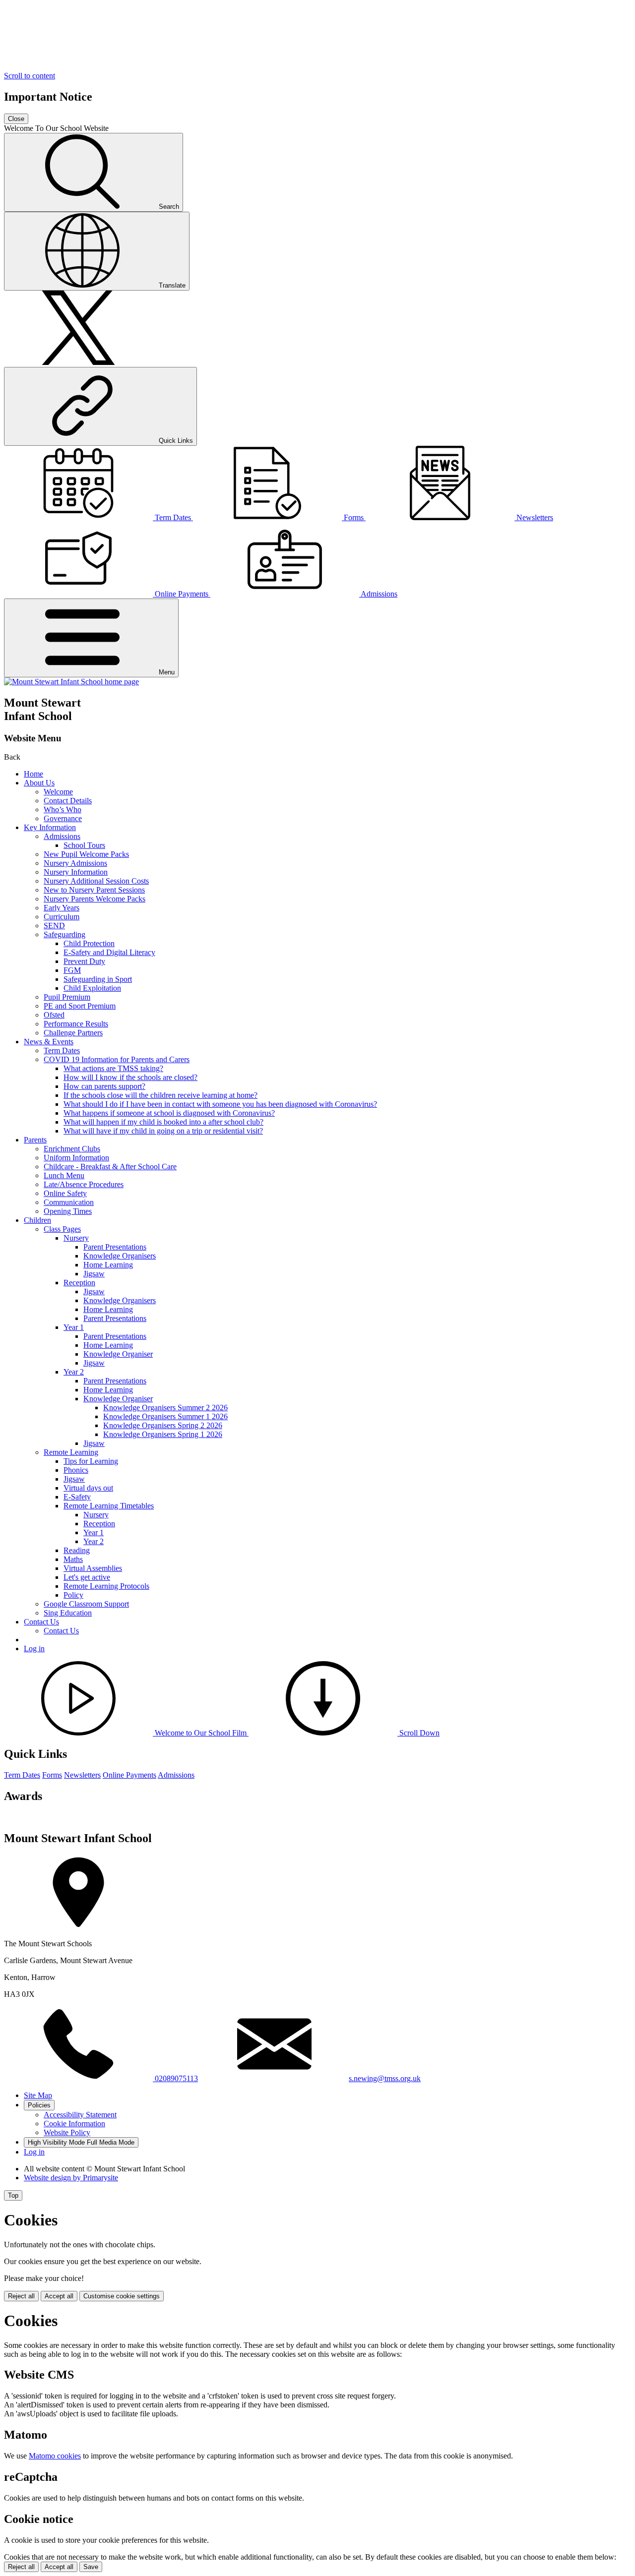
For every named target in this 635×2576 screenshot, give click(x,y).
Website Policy (67, 2132)
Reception (79, 1283)
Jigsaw (94, 1274)
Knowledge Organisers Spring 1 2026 (163, 1434)
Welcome (58, 792)
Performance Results (76, 1024)
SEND (54, 926)
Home (33, 774)
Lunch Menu (64, 1175)
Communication (69, 1202)
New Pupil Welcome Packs (86, 854)
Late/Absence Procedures (84, 1184)
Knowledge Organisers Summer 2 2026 (165, 1408)
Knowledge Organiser (118, 1354)
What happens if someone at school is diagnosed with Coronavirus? (169, 1113)
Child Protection (89, 943)
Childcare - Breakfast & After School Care (110, 1167)
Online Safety (65, 1193)
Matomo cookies (55, 2456)
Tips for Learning (91, 1461)
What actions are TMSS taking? (113, 1068)
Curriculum (62, 917)
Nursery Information (76, 872)
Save (91, 2567)
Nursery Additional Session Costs (96, 881)
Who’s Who (63, 809)
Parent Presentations (115, 1247)
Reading (77, 1550)
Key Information (50, 827)
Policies (39, 2105)
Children (37, 1220)
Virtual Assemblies (93, 1568)
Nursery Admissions (75, 863)
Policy (73, 1595)
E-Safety (77, 1497)
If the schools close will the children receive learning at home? (160, 1095)
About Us (39, 783)
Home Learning (108, 1265)
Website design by (71, 2178)
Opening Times (68, 1211)
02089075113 (175, 2078)
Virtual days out (88, 1488)
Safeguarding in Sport (98, 979)
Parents (35, 1140)
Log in (34, 1648)
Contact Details (68, 801)
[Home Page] (71, 682)
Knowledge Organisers (120, 1256)
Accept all (59, 2296)
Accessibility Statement (80, 2115)
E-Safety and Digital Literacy (109, 952)
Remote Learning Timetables (109, 1506)
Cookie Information (74, 2124)
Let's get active (87, 1577)
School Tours (84, 845)
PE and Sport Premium (80, 1006)
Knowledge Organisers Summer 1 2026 (165, 1416)
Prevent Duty (84, 961)
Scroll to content (30, 76)
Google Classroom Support (86, 1604)
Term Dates (62, 1050)
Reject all (21, 2296)
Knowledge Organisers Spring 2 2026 (163, 1425)
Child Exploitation (92, 988)
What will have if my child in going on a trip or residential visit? (163, 1131)
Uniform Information (76, 1158)
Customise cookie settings (122, 2296)
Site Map (38, 2095)
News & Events (49, 1042)
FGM (72, 970)
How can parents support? (104, 1086)
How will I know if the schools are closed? (130, 1077)
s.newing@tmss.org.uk (385, 2078)
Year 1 (74, 1327)
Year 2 (74, 1372)
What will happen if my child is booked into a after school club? (163, 1122)
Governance (63, 818)
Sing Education (68, 1613)
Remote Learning (71, 1452)
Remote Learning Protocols (106, 1586)
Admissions (62, 836)
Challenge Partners (73, 1033)
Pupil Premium (67, 997)
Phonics (76, 1470)
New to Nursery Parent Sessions (94, 890)
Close (16, 119)
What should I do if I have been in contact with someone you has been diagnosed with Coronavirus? (220, 1104)
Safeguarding (64, 934)
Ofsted (54, 1015)
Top (13, 2195)
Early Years (62, 908)
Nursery (76, 1238)
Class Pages (62, 1229)
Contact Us (41, 1622)
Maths (73, 1559)
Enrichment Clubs (72, 1149)
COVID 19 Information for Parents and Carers (117, 1059)
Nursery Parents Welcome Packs (95, 899)
